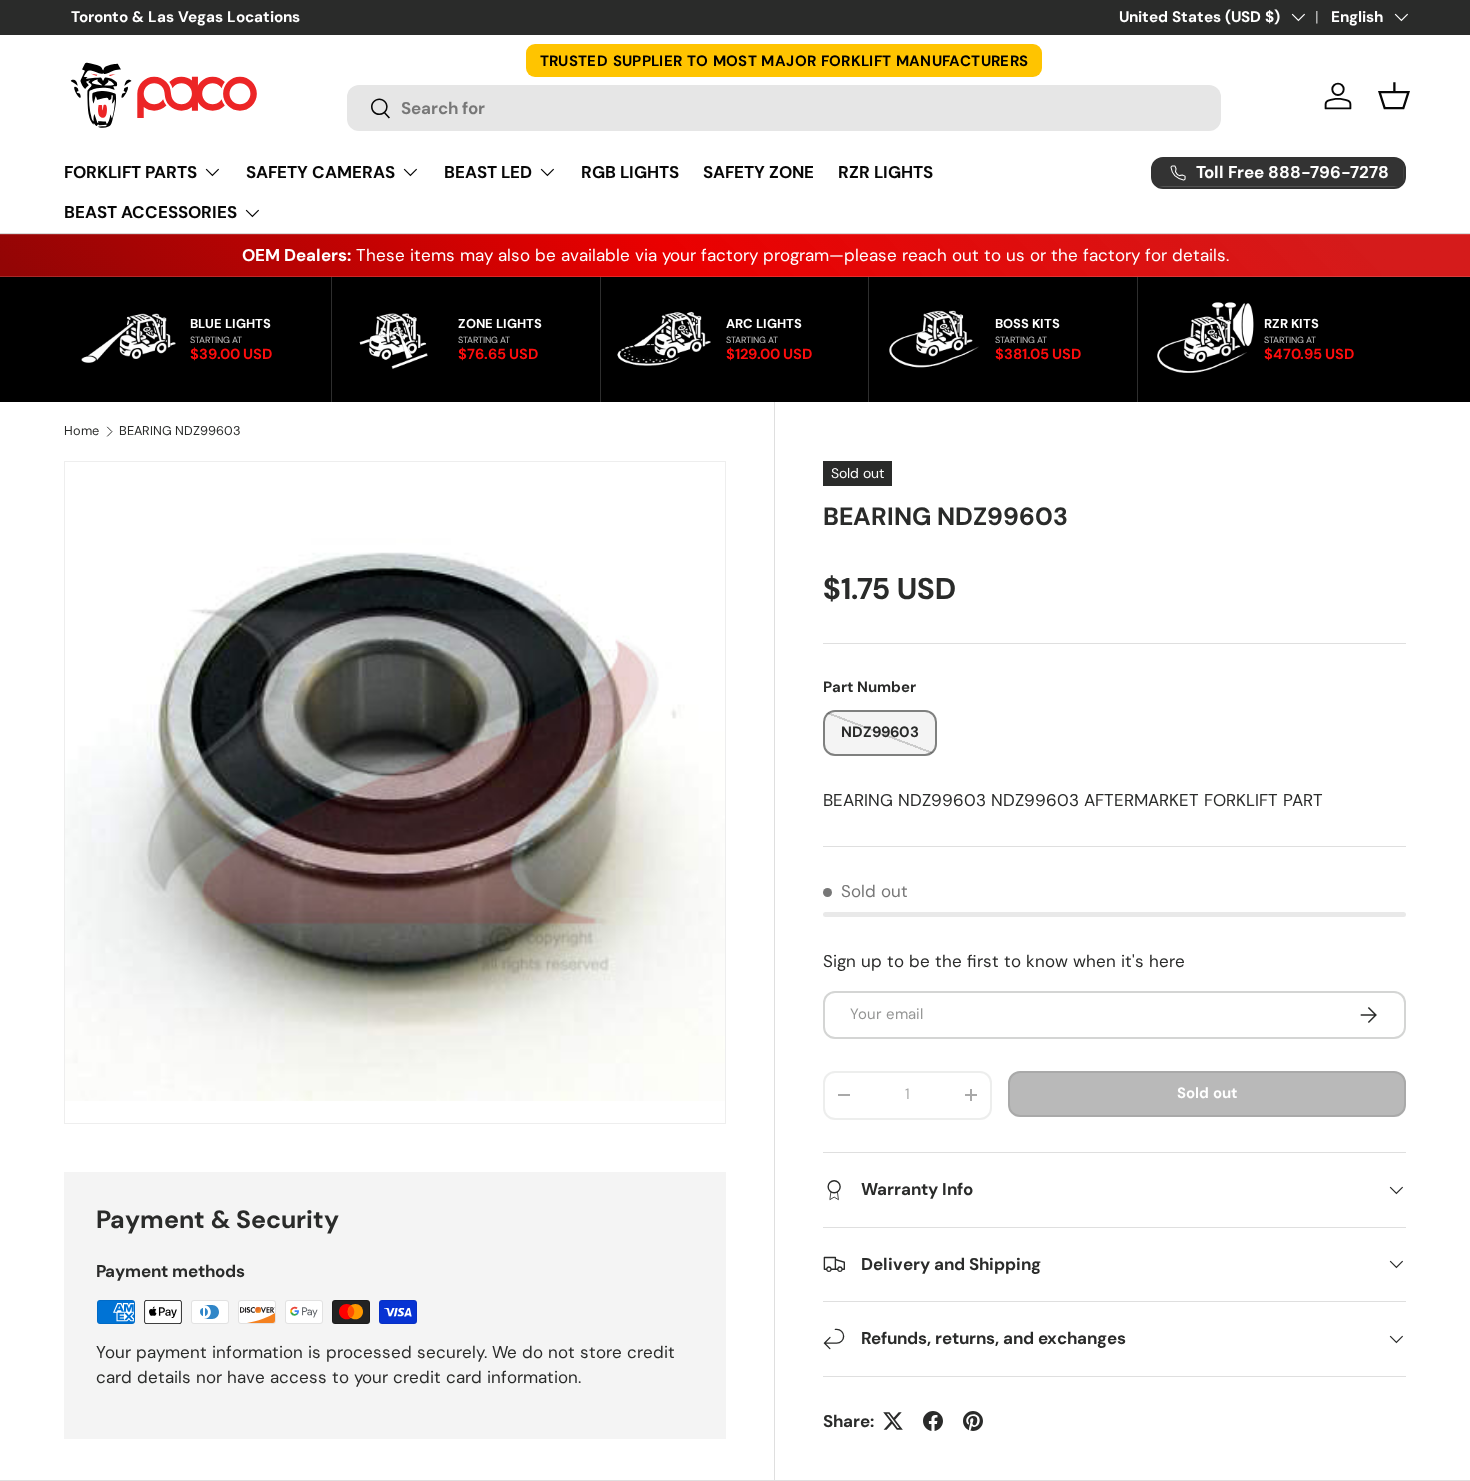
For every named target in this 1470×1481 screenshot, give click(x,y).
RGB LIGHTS (630, 172)
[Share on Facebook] (933, 1421)
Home (81, 431)
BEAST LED (488, 172)
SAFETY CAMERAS (320, 172)
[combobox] (783, 108)
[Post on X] (893, 1421)
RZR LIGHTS (885, 172)
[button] (1394, 96)
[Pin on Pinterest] (973, 1421)
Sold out (1207, 1093)
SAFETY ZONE (758, 172)
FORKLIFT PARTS (130, 172)
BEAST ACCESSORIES (150, 212)
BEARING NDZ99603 (180, 431)
